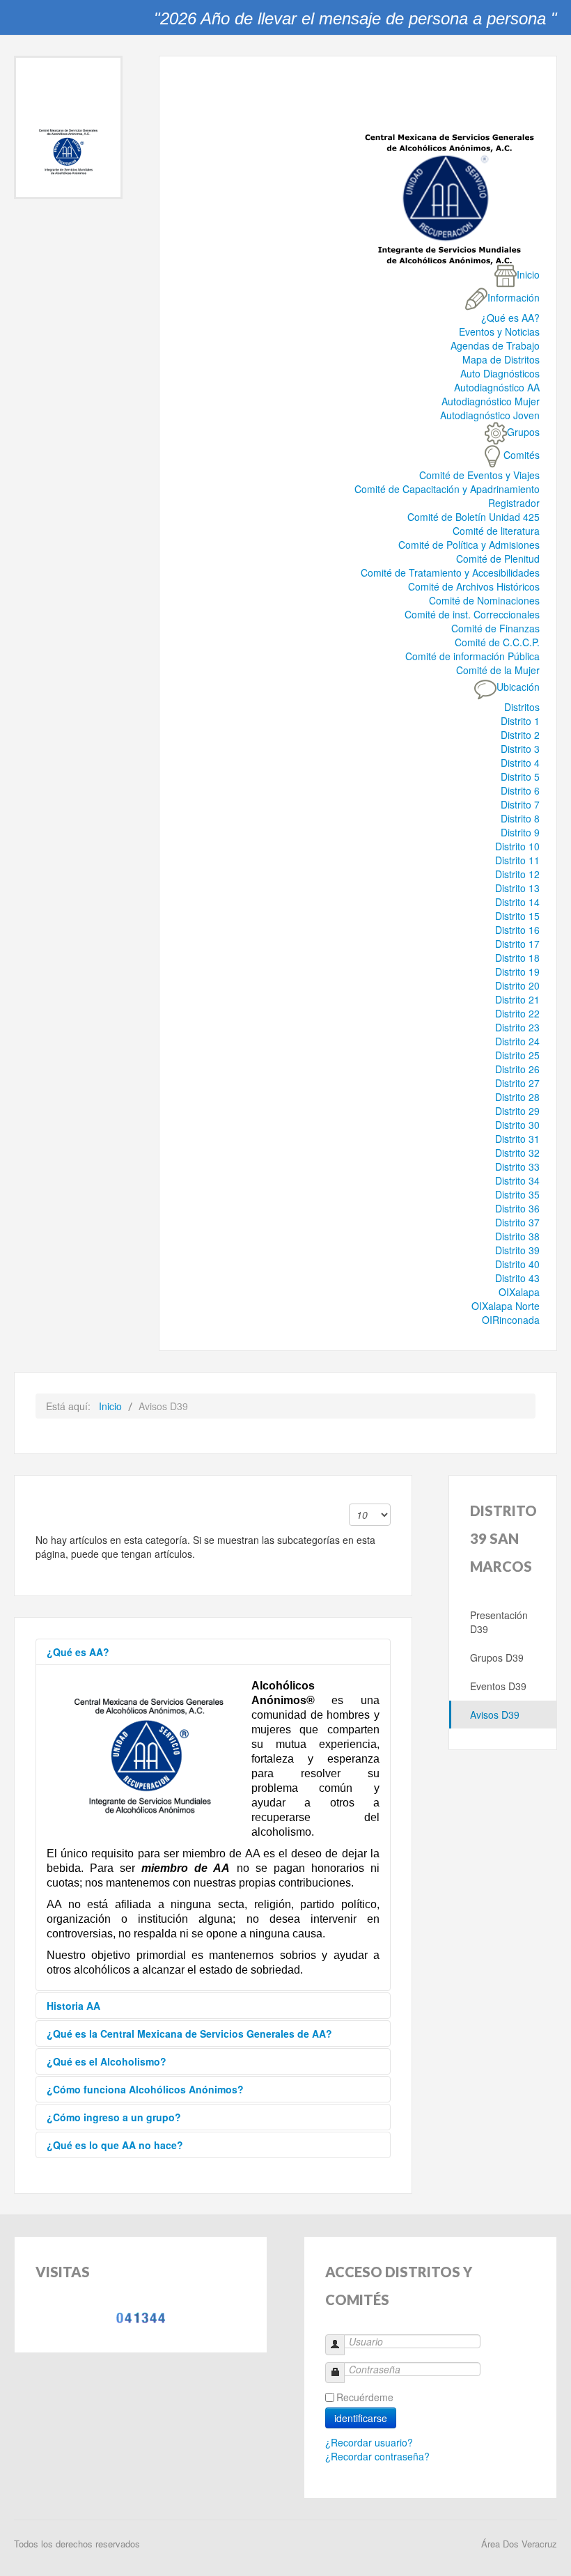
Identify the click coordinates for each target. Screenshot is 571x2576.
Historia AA (73, 2006)
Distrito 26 (517, 1069)
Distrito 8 (520, 818)
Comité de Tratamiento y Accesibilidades (450, 572)
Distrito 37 (517, 1222)
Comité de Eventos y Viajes (479, 475)
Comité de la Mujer (498, 670)
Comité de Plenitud (498, 559)
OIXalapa (519, 1292)
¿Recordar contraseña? (377, 2456)
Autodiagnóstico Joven (490, 415)
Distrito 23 (517, 1027)
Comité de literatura (496, 531)
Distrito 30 (517, 1125)
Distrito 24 (517, 1041)
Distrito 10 (517, 846)
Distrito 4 (520, 763)
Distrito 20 (517, 985)
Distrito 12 (517, 874)
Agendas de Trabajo (495, 345)
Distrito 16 (517, 930)
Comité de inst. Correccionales (472, 614)
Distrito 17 (517, 944)
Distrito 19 (517, 971)
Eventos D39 (498, 1686)
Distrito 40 (517, 1264)
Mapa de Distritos (501, 359)
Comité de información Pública (472, 656)
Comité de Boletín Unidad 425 (474, 517)
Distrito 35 (517, 1194)
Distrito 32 (517, 1153)
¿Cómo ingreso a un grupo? (114, 2117)
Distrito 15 (517, 916)
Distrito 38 (517, 1236)
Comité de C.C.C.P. (497, 642)
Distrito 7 (520, 804)
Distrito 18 (517, 958)
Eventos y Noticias (499, 331)
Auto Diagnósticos (500, 373)
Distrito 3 (520, 749)
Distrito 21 (517, 999)
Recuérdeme (365, 2397)
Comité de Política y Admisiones (469, 545)
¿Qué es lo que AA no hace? (115, 2145)
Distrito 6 (520, 790)
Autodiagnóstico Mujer (491, 401)
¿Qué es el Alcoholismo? (107, 2061)
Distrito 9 (520, 832)
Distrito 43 (517, 1278)
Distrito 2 (520, 735)
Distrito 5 (520, 776)
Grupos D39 (497, 1657)
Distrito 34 (517, 1180)
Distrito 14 (517, 902)
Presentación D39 (499, 1622)
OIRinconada (511, 1320)
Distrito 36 (517, 1208)
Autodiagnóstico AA (497, 387)
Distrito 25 (517, 1055)
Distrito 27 (517, 1083)
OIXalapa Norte (506, 1306)
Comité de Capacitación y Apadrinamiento (447, 489)
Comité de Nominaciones (484, 600)
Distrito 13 (517, 888)
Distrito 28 (517, 1097)
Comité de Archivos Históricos (474, 586)
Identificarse (361, 2418)
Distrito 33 (517, 1166)
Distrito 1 (520, 721)
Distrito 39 (517, 1250)
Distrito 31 (517, 1139)
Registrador (514, 503)
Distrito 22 (517, 1013)
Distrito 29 (517, 1111)
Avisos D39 (495, 1715)
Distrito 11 (517, 860)
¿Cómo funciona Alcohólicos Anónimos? (145, 2089)
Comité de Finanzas (495, 628)
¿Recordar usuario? (369, 2442)
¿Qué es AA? (510, 318)
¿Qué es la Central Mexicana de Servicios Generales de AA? (189, 2034)
